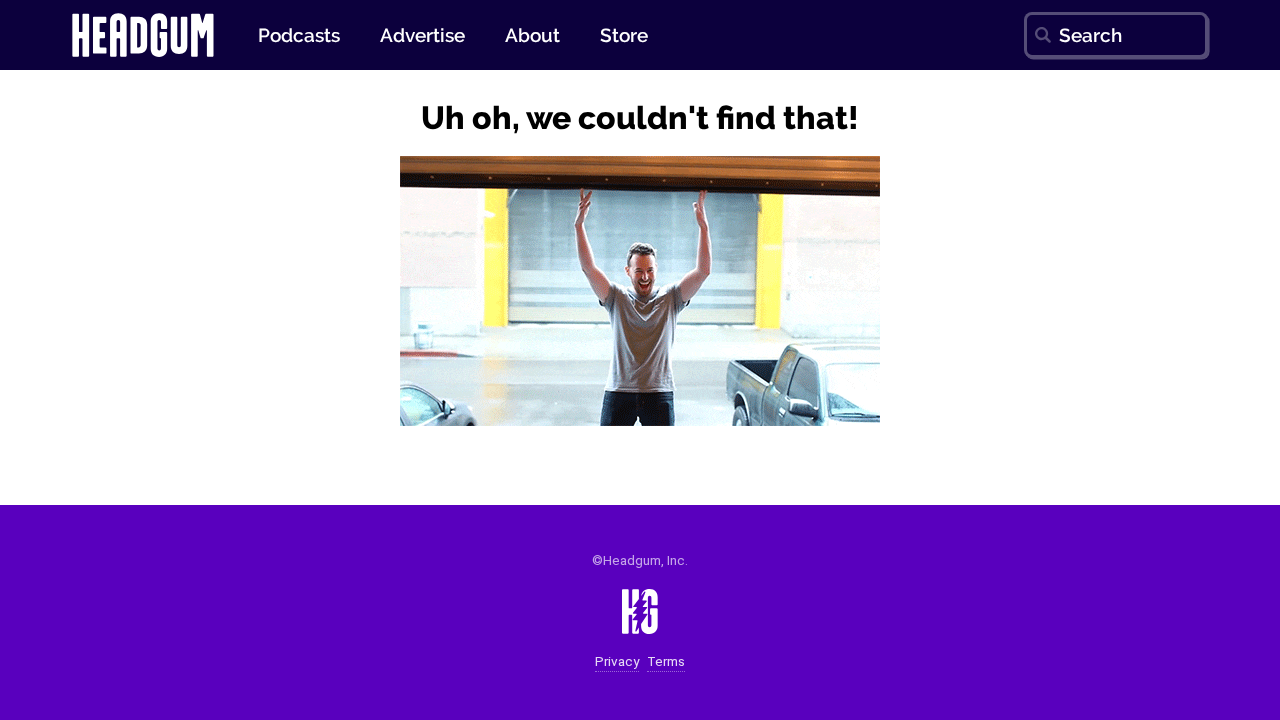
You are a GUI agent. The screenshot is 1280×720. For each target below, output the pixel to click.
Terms (666, 661)
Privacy (617, 661)
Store (624, 35)
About (532, 35)
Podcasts (299, 35)
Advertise (422, 35)
